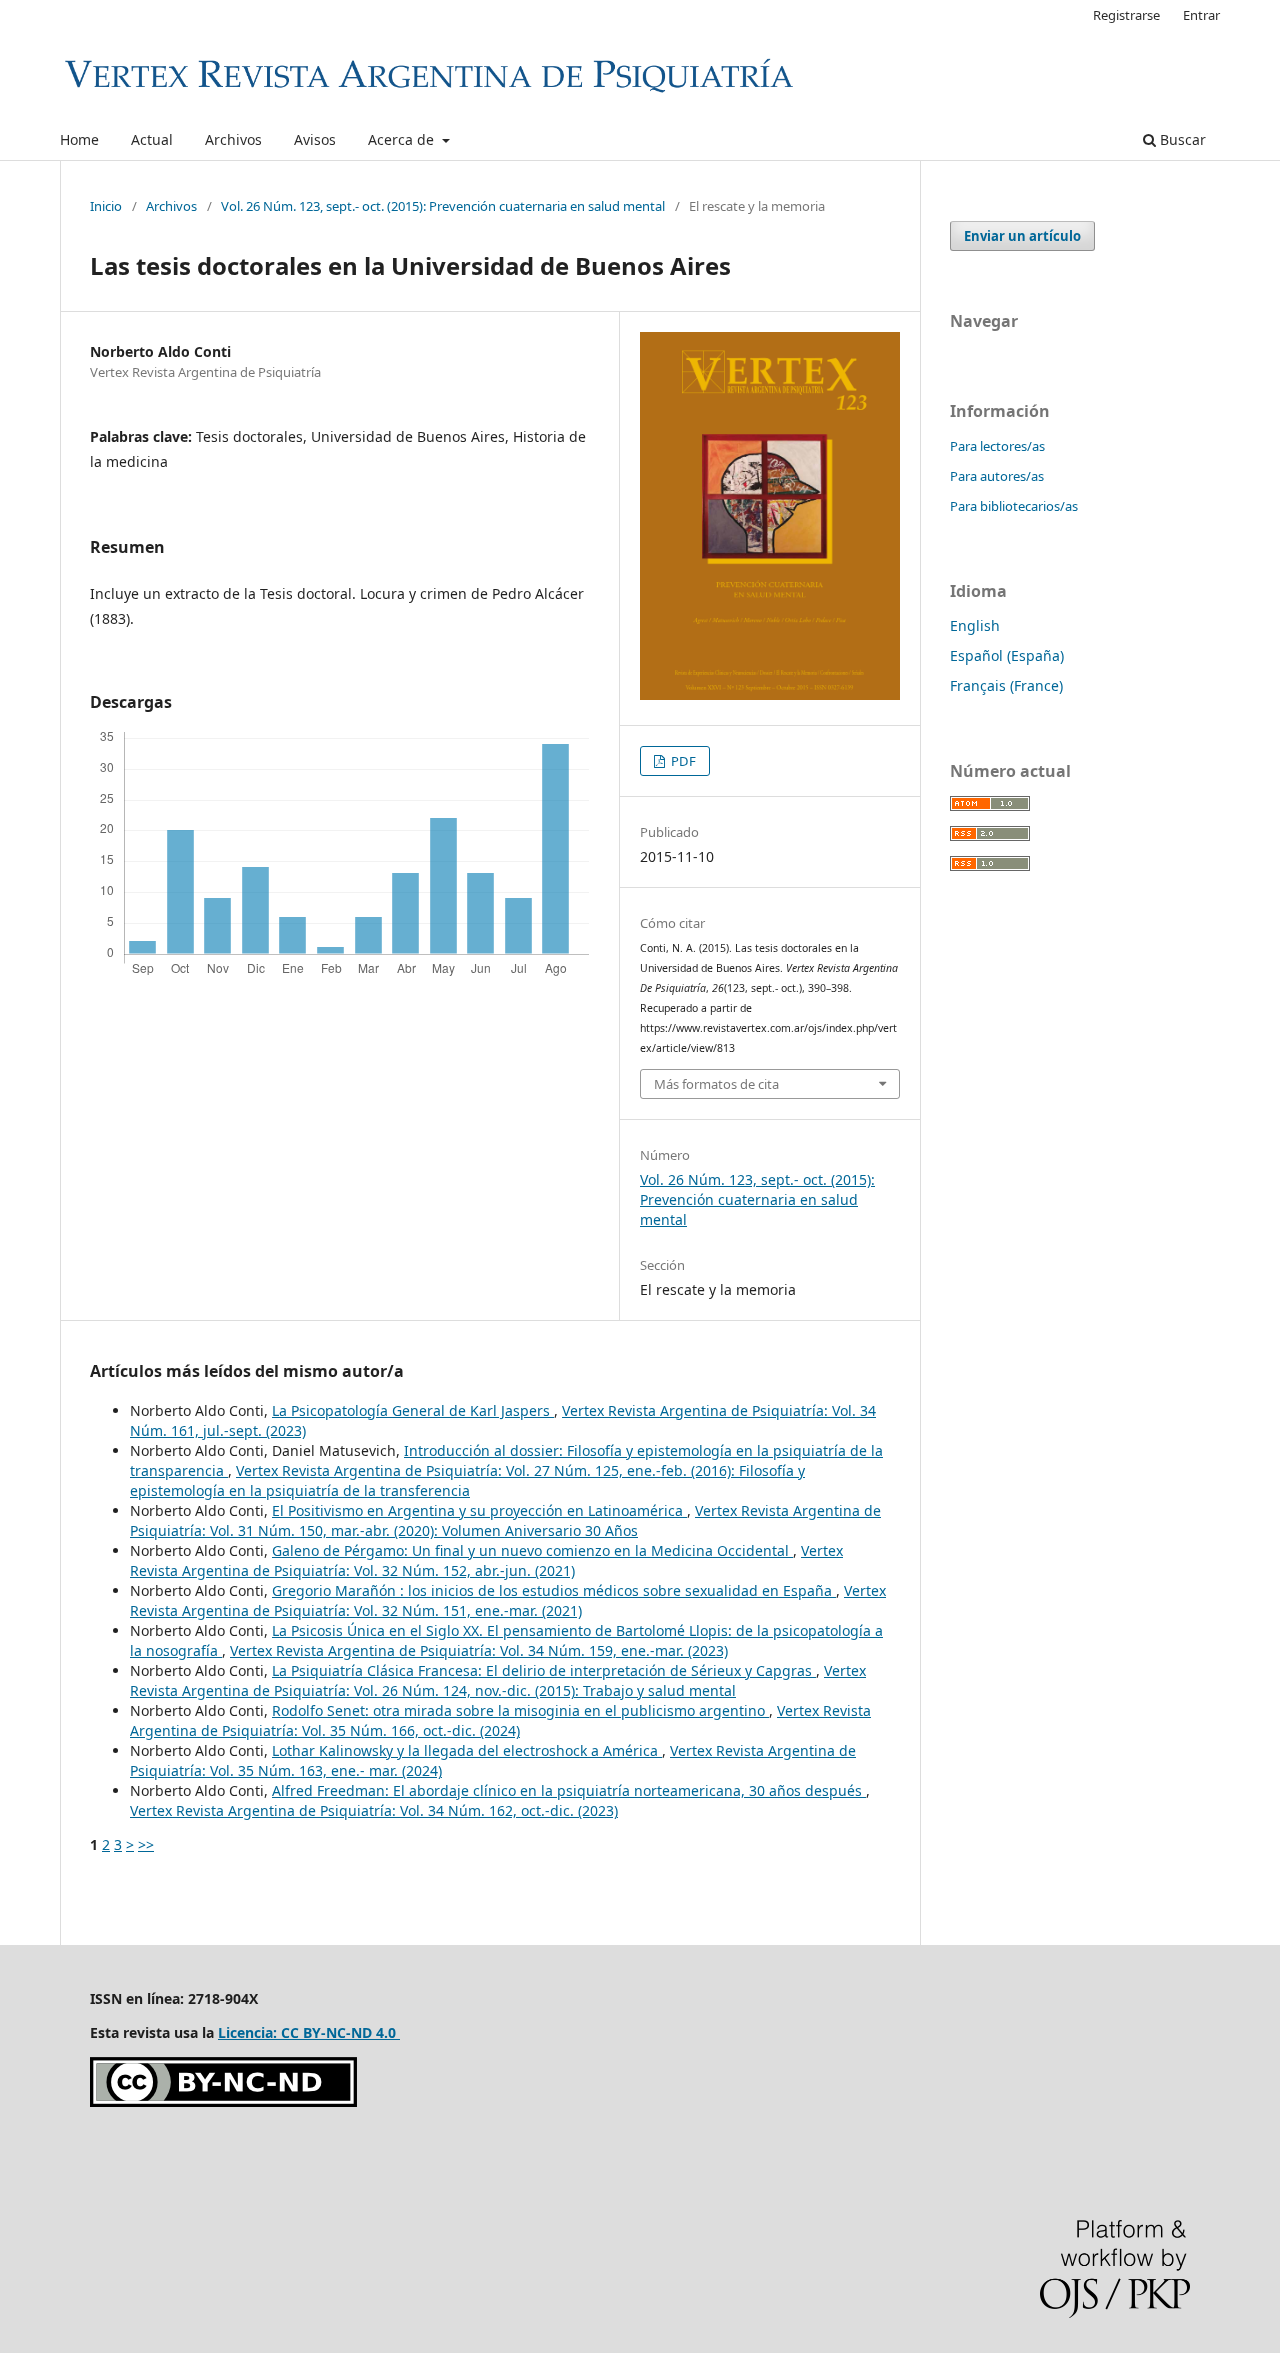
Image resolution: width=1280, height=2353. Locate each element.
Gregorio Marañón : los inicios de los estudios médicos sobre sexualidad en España (554, 1590)
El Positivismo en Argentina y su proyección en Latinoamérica (479, 1510)
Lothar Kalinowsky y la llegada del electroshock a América (467, 1750)
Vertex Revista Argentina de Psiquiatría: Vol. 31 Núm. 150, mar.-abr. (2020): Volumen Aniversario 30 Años (505, 1520)
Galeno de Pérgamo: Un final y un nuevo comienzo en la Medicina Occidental (532, 1550)
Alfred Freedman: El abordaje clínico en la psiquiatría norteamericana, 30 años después (569, 1790)
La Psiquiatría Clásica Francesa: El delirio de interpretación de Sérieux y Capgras (544, 1670)
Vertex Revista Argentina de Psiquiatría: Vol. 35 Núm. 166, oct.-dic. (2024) (500, 1720)
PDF (682, 761)
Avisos (315, 139)
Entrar (1201, 15)
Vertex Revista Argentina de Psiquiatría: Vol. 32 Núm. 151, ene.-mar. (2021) (508, 1600)
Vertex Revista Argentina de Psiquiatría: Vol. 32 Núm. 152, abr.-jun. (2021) (486, 1560)
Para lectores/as (997, 446)
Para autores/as (997, 476)
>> (146, 1844)
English (975, 625)
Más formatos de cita (716, 1084)
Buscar (1181, 139)
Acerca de (403, 139)
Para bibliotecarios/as (1014, 506)
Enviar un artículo (1022, 236)
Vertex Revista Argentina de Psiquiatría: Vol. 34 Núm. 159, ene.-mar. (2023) (479, 1650)
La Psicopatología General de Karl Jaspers (413, 1410)
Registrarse (1126, 15)
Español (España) (1007, 655)
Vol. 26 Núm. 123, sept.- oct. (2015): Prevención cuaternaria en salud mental (443, 206)
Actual (152, 139)
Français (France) (1006, 685)
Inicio (106, 206)
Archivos (233, 139)
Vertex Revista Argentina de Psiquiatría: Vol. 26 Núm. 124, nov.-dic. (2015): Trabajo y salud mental (498, 1680)
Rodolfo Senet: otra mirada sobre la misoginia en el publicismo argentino (520, 1710)
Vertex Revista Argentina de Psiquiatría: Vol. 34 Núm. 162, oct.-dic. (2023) (374, 1810)
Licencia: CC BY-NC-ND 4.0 (309, 2032)
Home (79, 139)
